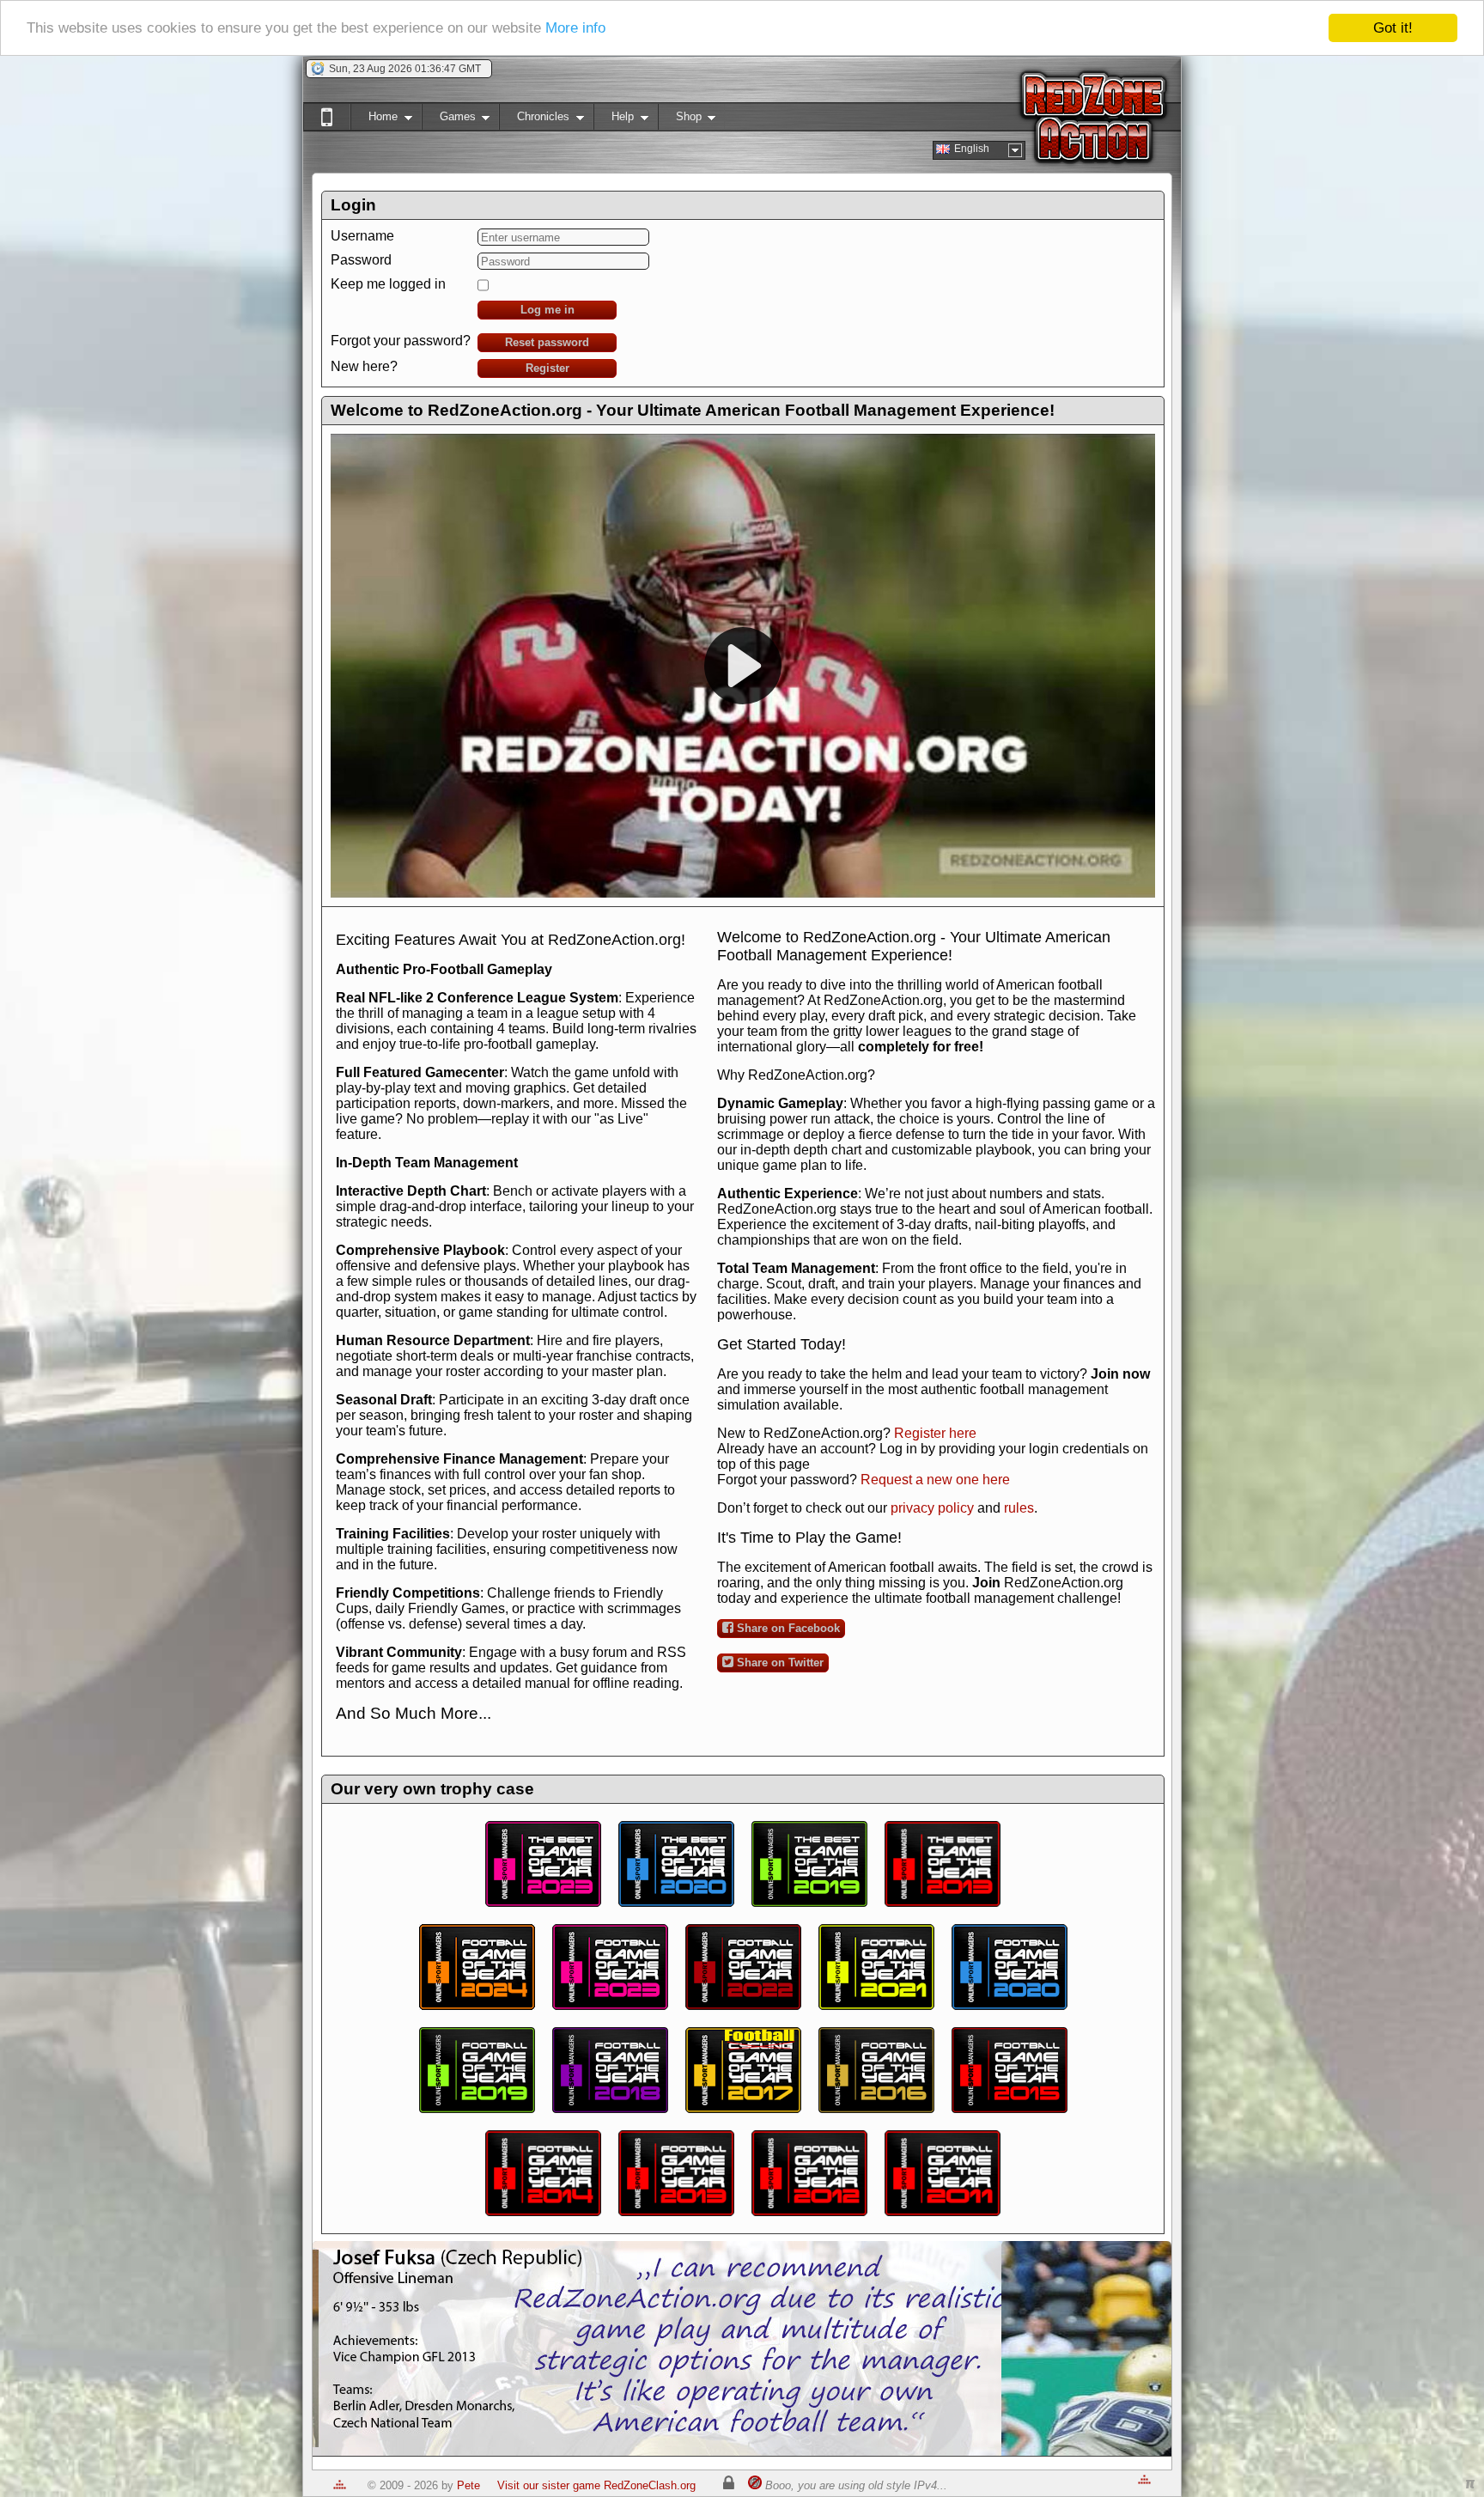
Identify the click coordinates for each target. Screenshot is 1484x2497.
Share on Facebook (787, 1628)
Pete (468, 2485)
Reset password (547, 342)
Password (361, 260)
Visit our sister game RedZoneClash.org (596, 2485)
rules (1019, 1508)
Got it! (1393, 28)
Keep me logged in (388, 284)
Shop (680, 120)
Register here (935, 1433)
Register (547, 368)
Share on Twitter (778, 1663)
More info (575, 29)
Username (362, 236)
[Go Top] (340, 2485)
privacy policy (932, 1508)
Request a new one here (935, 1480)
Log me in (547, 310)
